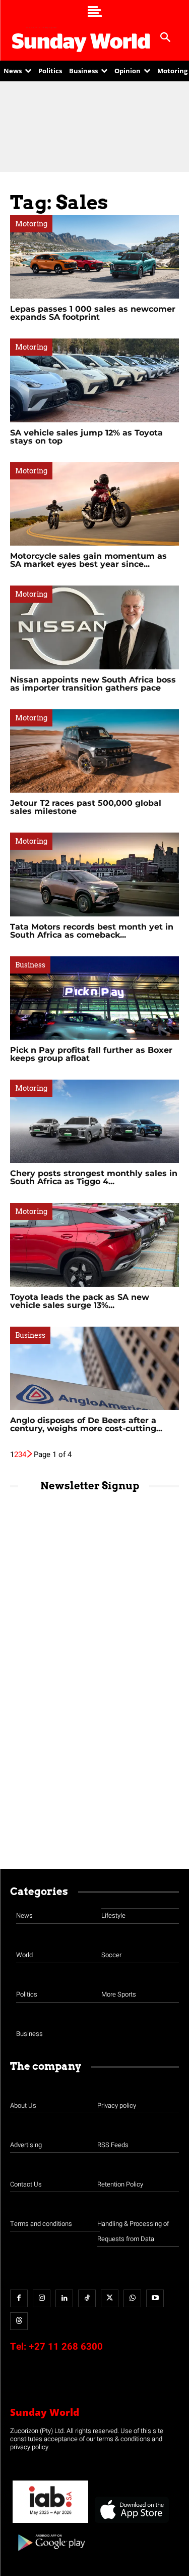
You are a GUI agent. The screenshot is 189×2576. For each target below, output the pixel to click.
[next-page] (30, 1454)
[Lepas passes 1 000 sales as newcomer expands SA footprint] (94, 257)
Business (30, 965)
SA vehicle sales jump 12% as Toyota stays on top (86, 437)
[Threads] (19, 2321)
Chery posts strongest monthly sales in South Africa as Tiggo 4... (94, 1177)
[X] (110, 2298)
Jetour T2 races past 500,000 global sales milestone (86, 807)
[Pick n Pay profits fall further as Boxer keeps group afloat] (94, 998)
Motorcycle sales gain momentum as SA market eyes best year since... (88, 560)
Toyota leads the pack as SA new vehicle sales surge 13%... (80, 1301)
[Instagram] (42, 2298)
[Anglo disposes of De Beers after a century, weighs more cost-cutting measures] (94, 1368)
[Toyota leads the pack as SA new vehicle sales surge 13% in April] (94, 1245)
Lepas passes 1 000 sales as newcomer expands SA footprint (93, 313)
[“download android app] (50, 2555)
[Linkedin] (64, 2298)
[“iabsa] (50, 2523)
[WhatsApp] (132, 2298)
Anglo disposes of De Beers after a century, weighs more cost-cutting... (86, 1424)
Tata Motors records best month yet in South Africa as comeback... (92, 931)
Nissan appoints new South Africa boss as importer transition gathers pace (93, 684)
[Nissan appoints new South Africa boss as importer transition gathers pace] (94, 627)
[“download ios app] (131, 2523)
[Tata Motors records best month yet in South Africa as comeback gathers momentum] (94, 874)
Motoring (31, 224)
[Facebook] (19, 2298)
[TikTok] (87, 2298)
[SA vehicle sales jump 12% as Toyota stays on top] (94, 380)
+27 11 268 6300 (66, 2347)
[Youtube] (155, 2298)
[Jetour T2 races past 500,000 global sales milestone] (94, 751)
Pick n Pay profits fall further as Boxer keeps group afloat (91, 1054)
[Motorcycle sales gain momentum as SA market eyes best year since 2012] (94, 504)
